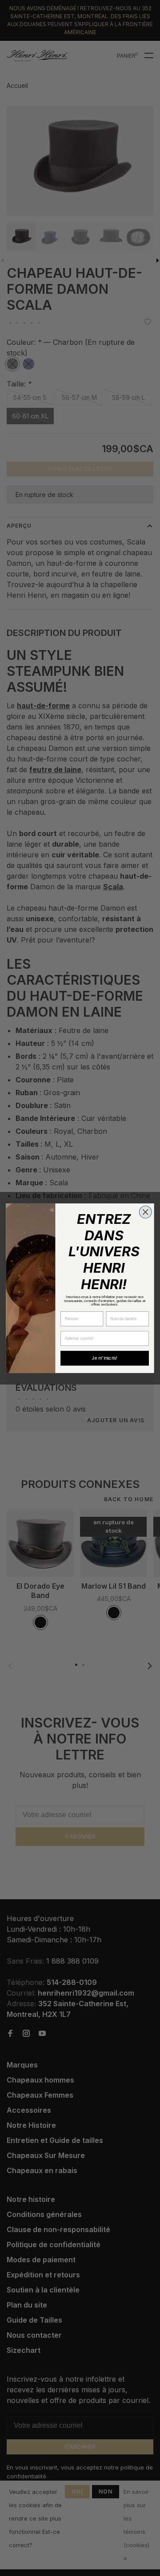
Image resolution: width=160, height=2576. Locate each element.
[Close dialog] (145, 1212)
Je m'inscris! (105, 1358)
